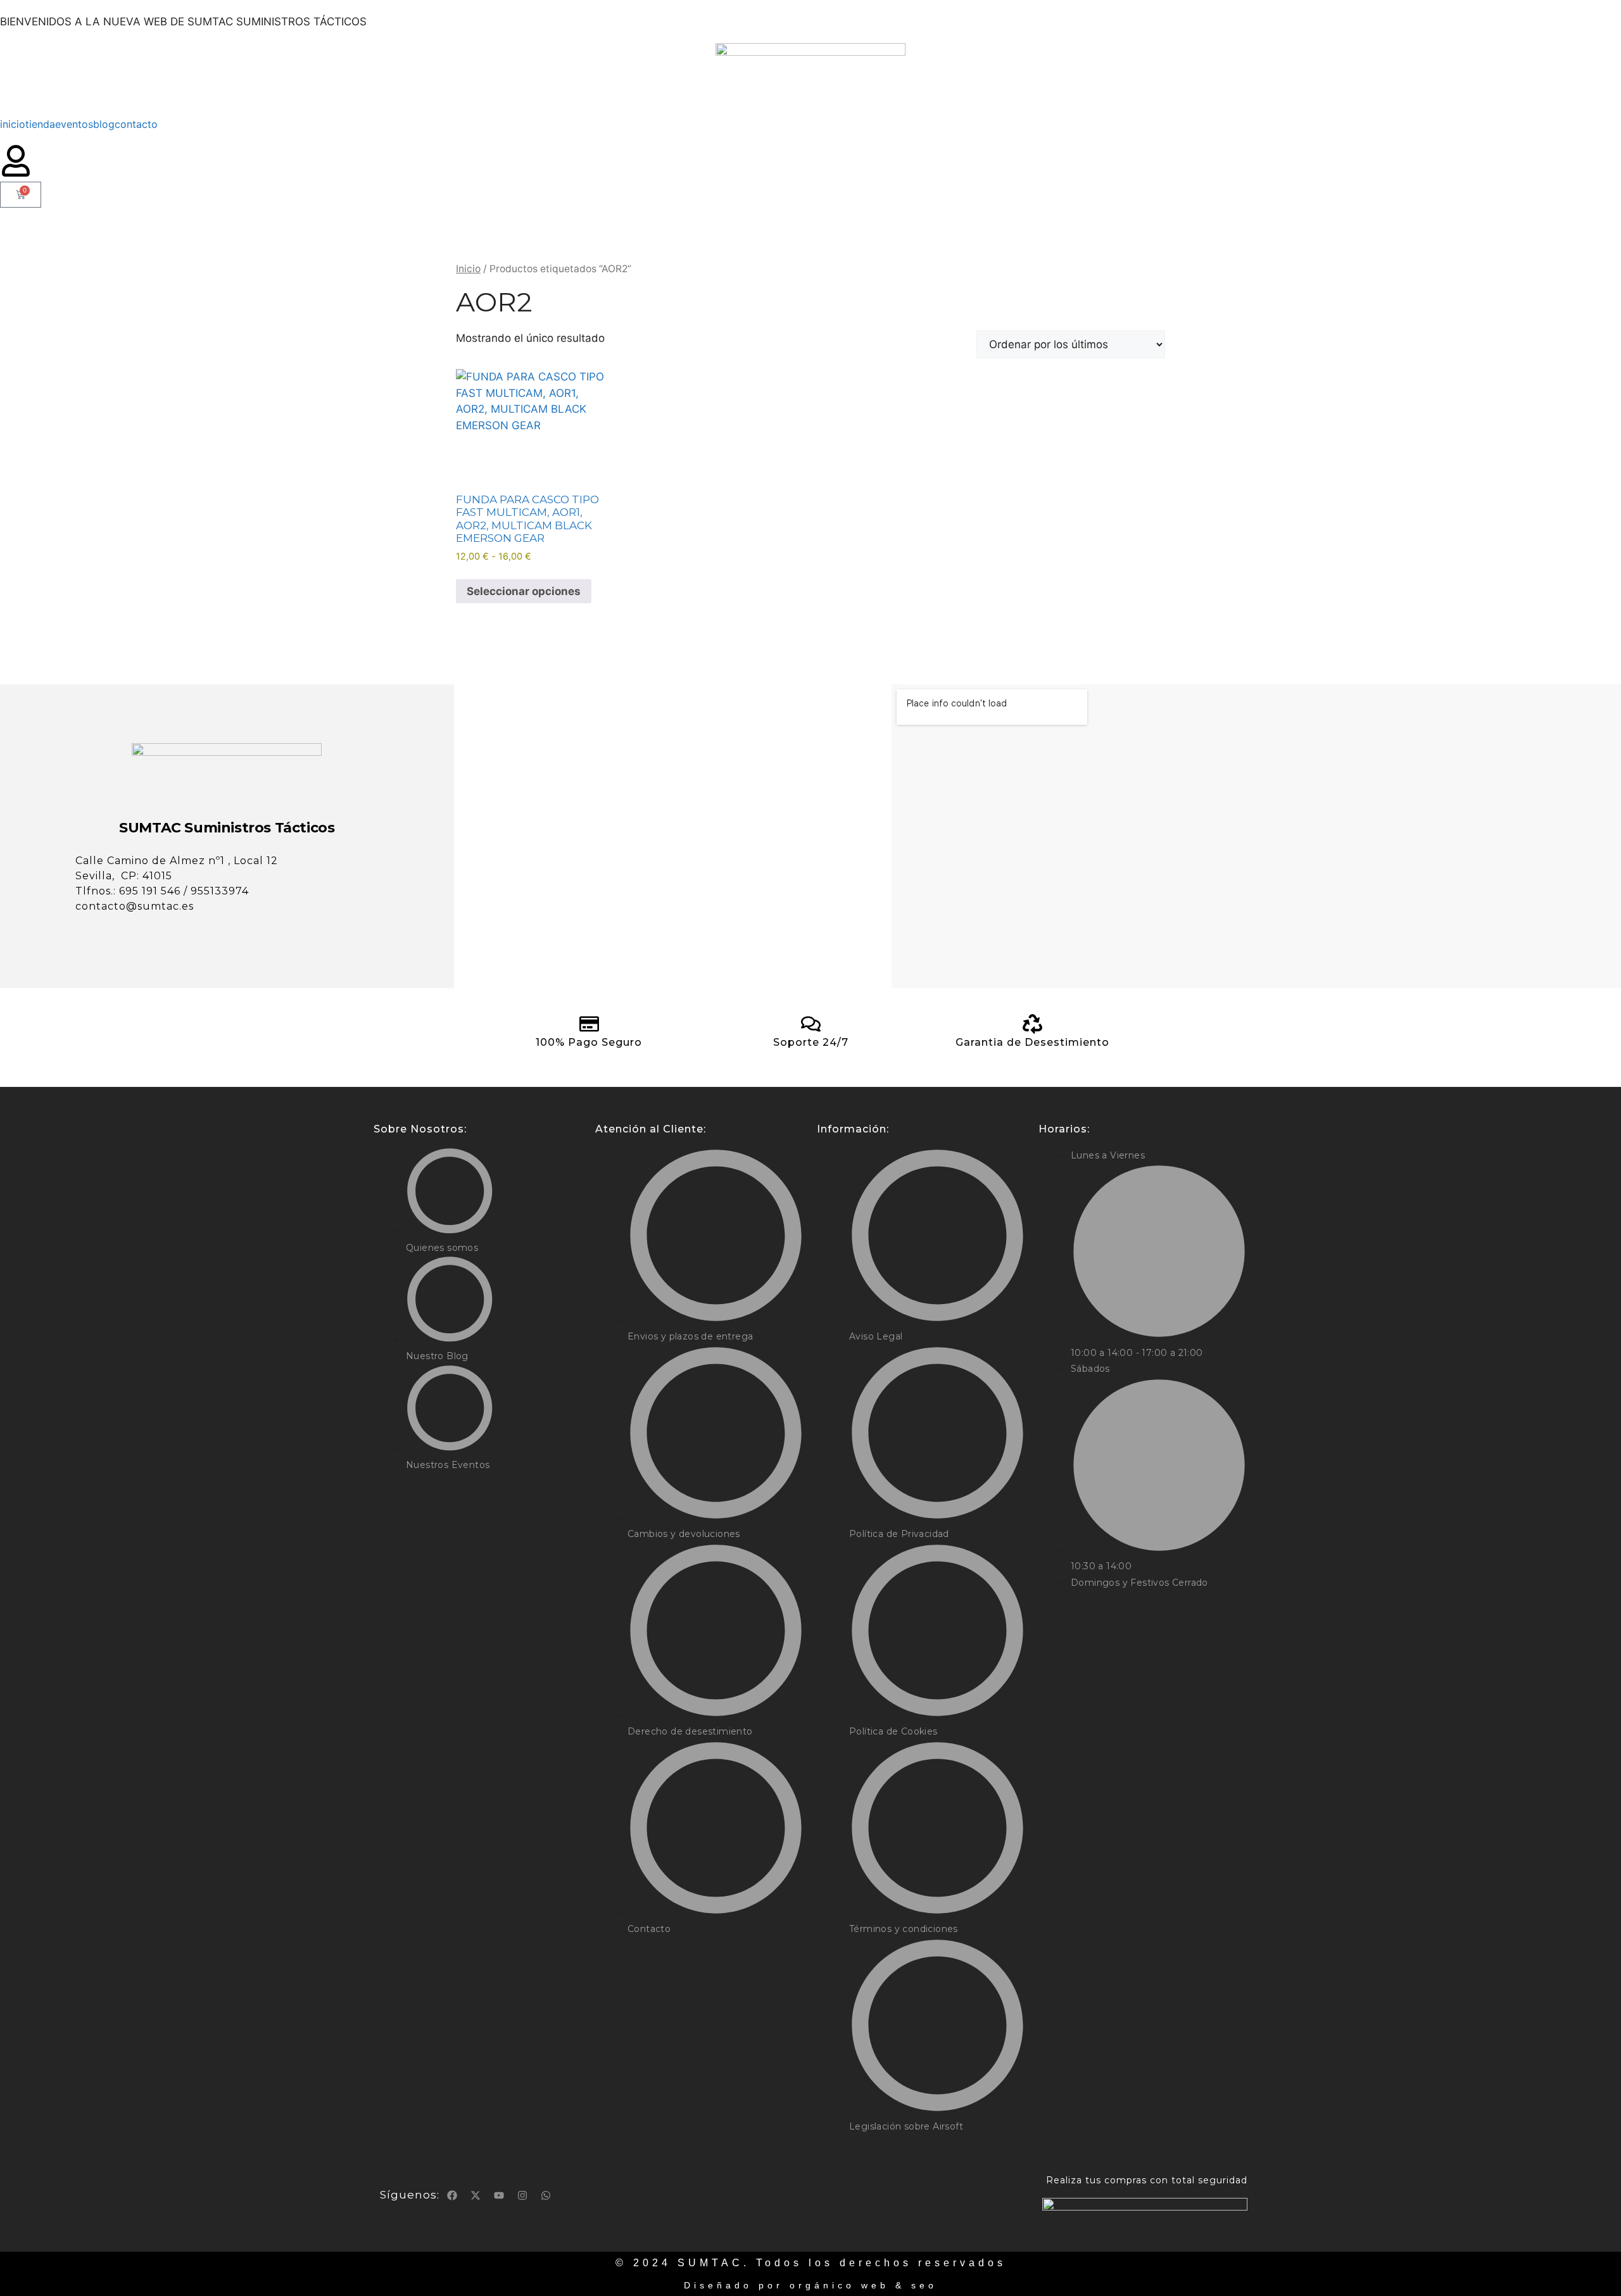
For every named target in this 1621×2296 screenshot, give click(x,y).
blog (104, 124)
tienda (40, 124)
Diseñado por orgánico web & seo (810, 2285)
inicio (13, 124)
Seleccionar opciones (524, 591)
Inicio (468, 269)
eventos (74, 124)
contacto (136, 124)
